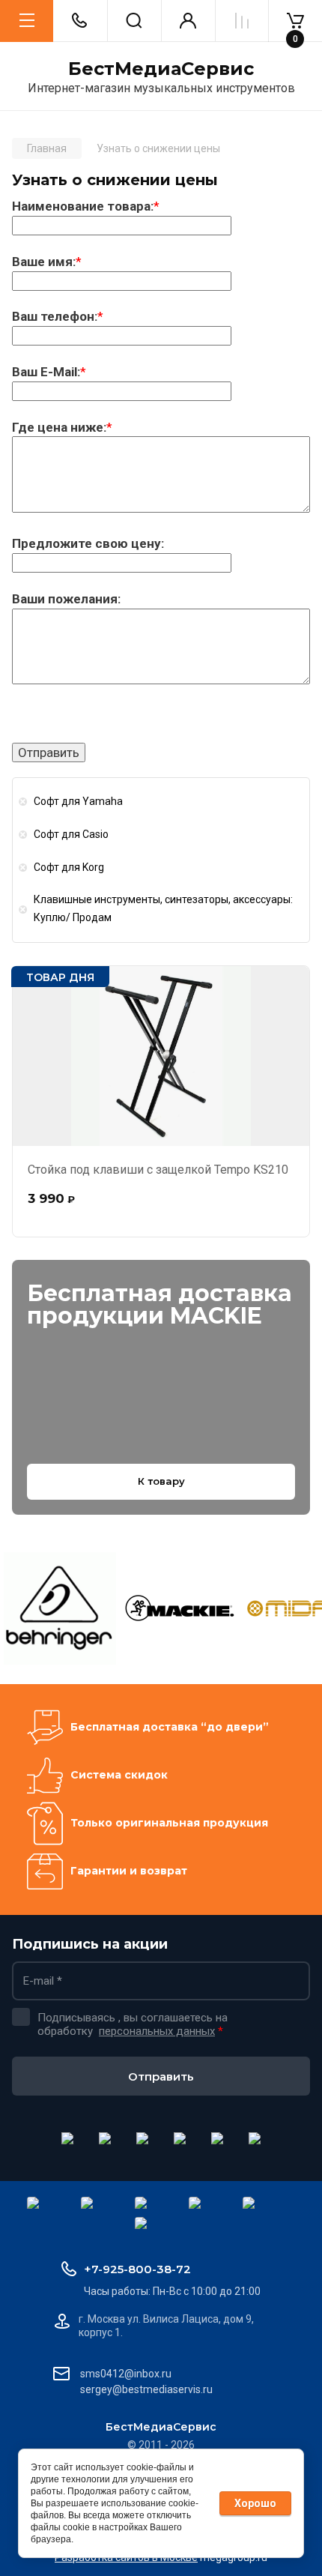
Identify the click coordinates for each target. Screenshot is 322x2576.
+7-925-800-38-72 (137, 2269)
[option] (60, 1608)
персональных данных (157, 2031)
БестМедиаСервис (161, 69)
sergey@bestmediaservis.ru (146, 2389)
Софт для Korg (69, 867)
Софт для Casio (71, 834)
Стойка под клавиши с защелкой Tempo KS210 (158, 1170)
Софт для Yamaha (78, 801)
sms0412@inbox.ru (126, 2374)
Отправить (161, 2076)
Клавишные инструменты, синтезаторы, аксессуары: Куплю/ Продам (163, 908)
